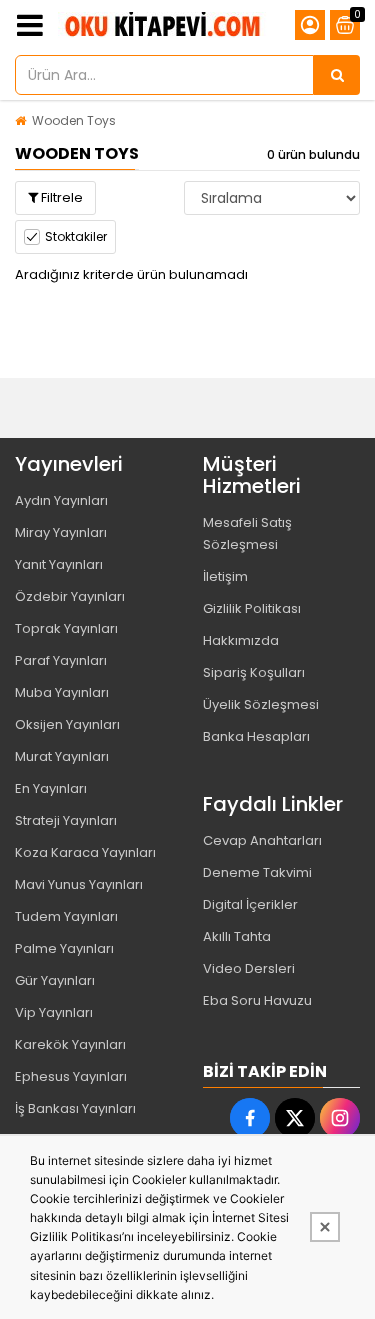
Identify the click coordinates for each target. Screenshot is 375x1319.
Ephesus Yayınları (71, 1076)
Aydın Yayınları (61, 500)
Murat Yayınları (62, 756)
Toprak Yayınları (66, 628)
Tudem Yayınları (66, 916)
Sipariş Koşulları (254, 672)
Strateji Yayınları (66, 820)
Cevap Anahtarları (262, 840)
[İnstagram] (340, 1118)
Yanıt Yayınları (59, 564)
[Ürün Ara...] (337, 75)
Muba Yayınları (62, 692)
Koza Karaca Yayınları (85, 852)
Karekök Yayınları (70, 1044)
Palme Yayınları (64, 948)
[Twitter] (295, 1118)
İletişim (225, 576)
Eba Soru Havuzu (257, 1000)
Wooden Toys (74, 120)
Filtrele (60, 197)
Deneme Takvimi (257, 872)
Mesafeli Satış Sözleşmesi (247, 533)
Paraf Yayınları (61, 660)
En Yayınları (51, 788)
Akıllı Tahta (237, 936)
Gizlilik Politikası (252, 608)
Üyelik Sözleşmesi (261, 704)
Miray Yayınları (61, 532)
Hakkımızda (241, 640)
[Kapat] (325, 1227)
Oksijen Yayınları (67, 724)
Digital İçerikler (250, 904)
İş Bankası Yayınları (75, 1108)
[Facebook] (250, 1118)
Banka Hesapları (256, 736)
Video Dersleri (249, 968)
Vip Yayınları (54, 1012)
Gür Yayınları (55, 980)
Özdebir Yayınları (70, 596)
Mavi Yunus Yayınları (79, 884)
